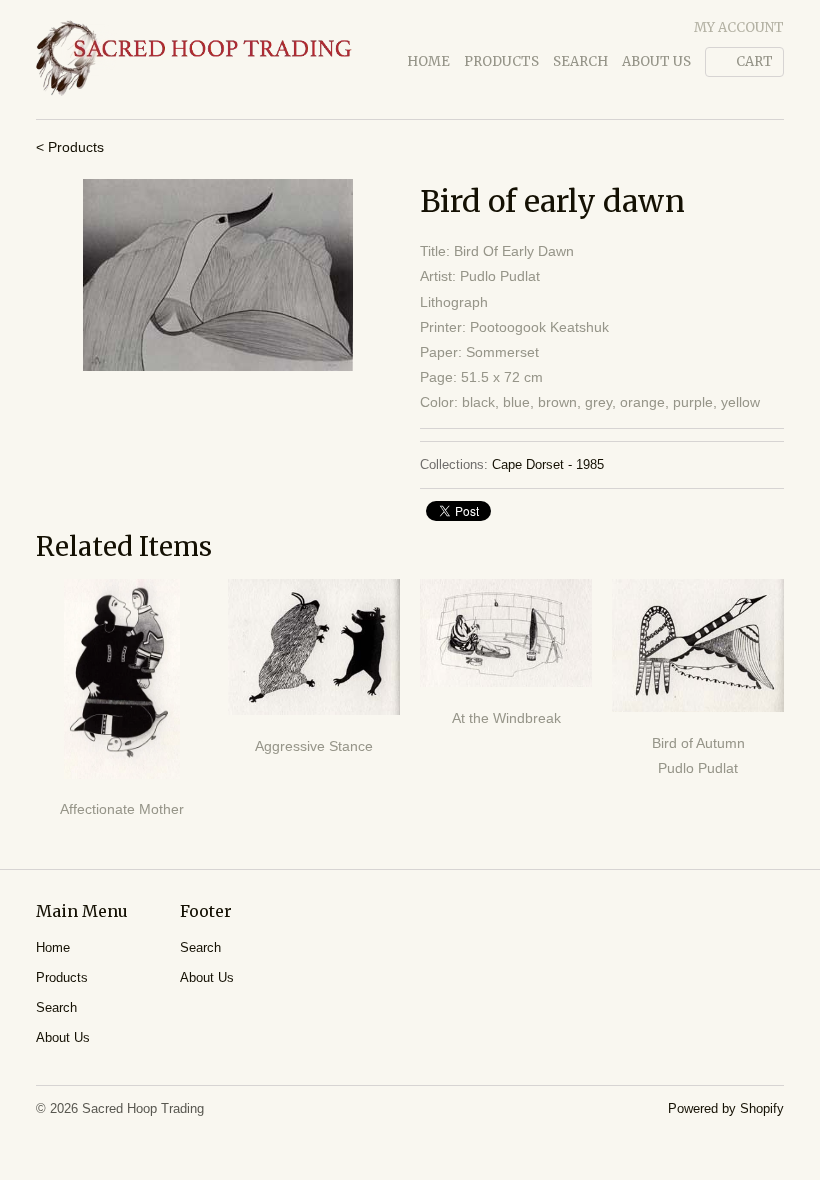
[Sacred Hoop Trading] (194, 59)
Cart (754, 61)
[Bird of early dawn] (218, 275)
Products (501, 61)
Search (580, 61)
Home (428, 61)
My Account (739, 27)
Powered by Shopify (726, 1108)
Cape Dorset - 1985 (548, 464)
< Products (70, 147)
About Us (656, 61)
